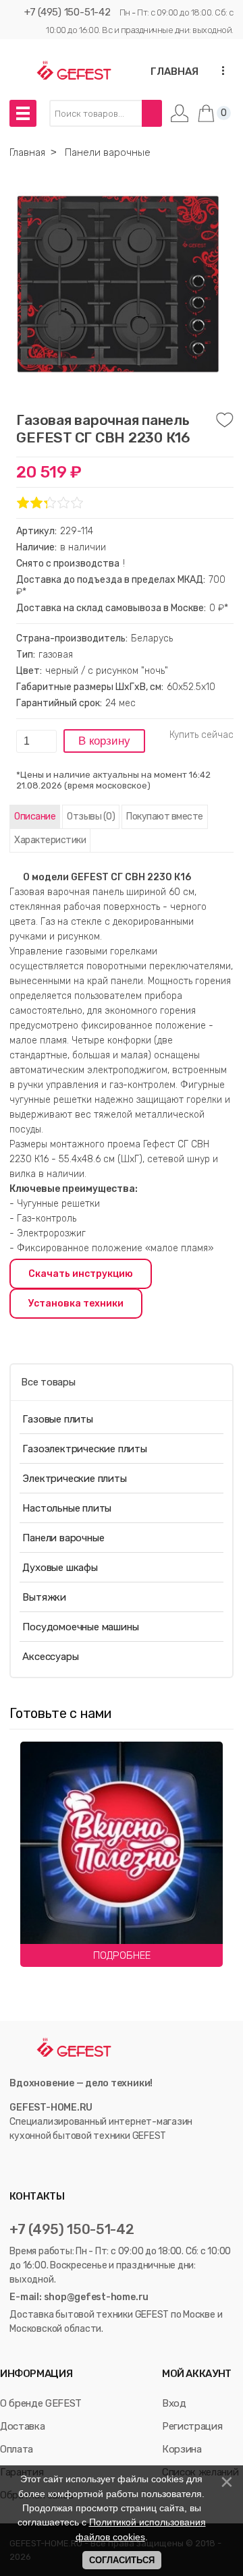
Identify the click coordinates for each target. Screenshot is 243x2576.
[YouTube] (31, 2164)
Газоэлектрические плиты (84, 1449)
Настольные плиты (67, 1508)
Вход (174, 2403)
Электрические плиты (74, 1479)
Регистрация (192, 2426)
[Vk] (16, 2164)
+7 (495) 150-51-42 (67, 12)
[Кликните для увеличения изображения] (118, 284)
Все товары (48, 1382)
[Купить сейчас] (201, 735)
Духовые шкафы (60, 1568)
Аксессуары (50, 1657)
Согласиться (122, 2560)
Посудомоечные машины (80, 1627)
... (219, 70)
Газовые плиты (57, 1419)
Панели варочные (63, 1538)
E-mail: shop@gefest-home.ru (79, 2297)
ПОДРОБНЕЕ (122, 1955)
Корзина (182, 2449)
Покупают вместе (165, 817)
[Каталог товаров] (23, 113)
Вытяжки (44, 1597)
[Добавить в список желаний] (225, 420)
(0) (91, 817)
